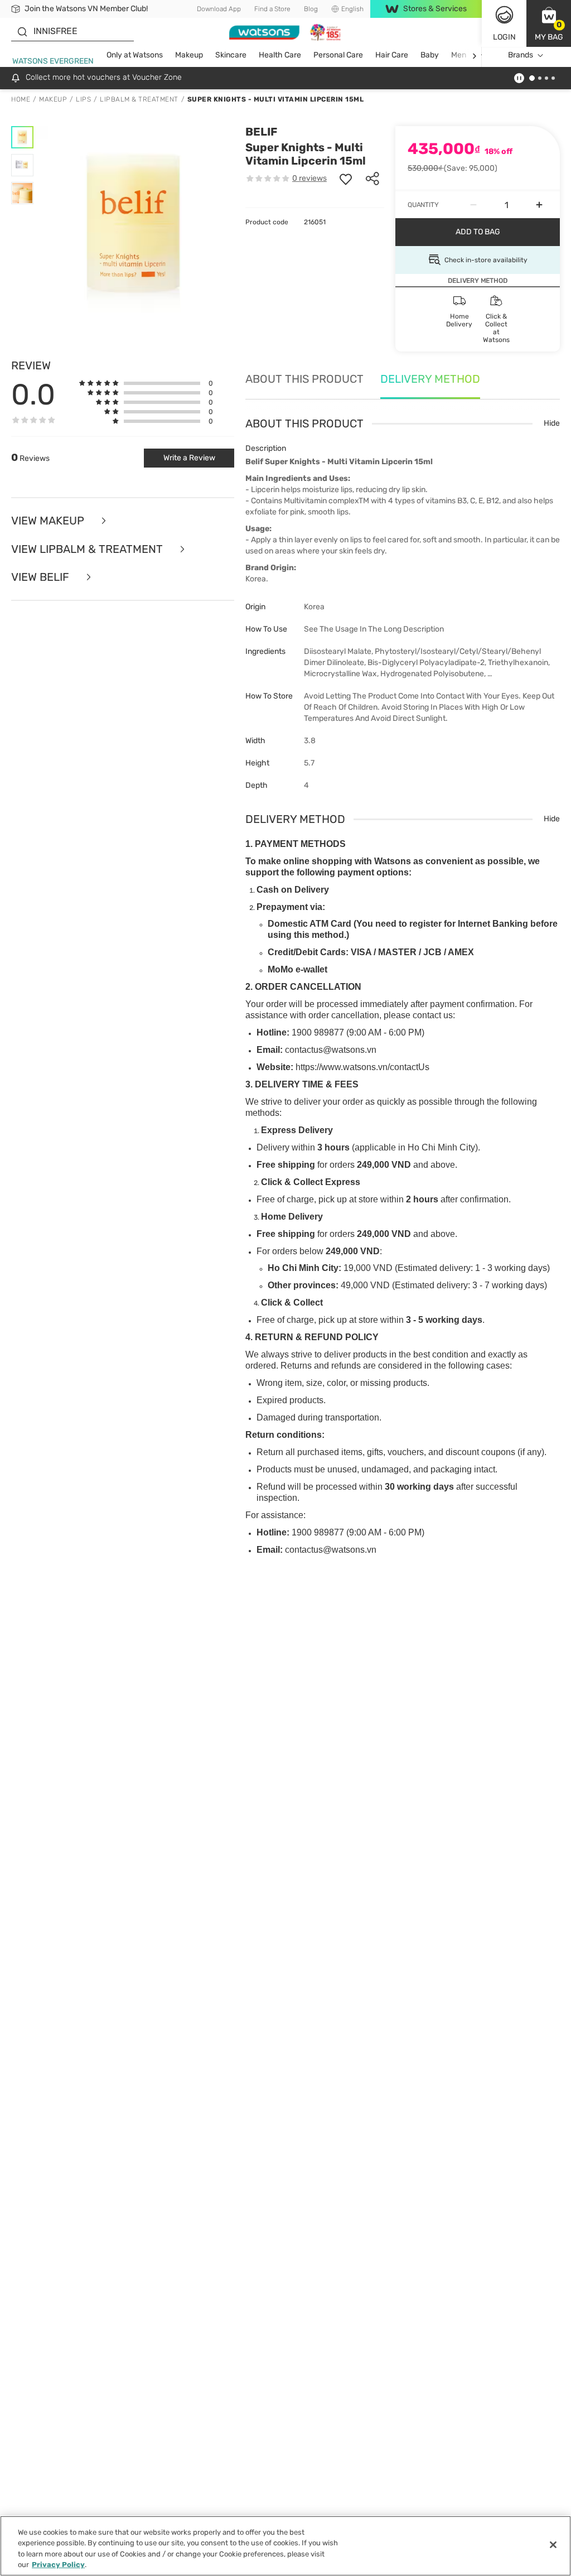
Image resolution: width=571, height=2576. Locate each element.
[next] (474, 56)
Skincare (231, 55)
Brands (521, 55)
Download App (219, 9)
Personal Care (338, 55)
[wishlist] (346, 179)
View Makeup (49, 521)
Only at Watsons (135, 55)
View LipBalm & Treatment (88, 549)
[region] (285, 2546)
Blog (311, 9)
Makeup (189, 55)
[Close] (553, 2545)
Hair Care (392, 55)
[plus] (539, 205)
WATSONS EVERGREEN (53, 61)
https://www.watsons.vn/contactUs (362, 1067)
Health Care (280, 55)
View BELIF (42, 577)
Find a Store (272, 9)
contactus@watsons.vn (331, 1050)
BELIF (261, 132)
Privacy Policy (58, 2565)
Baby (430, 55)
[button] (549, 23)
